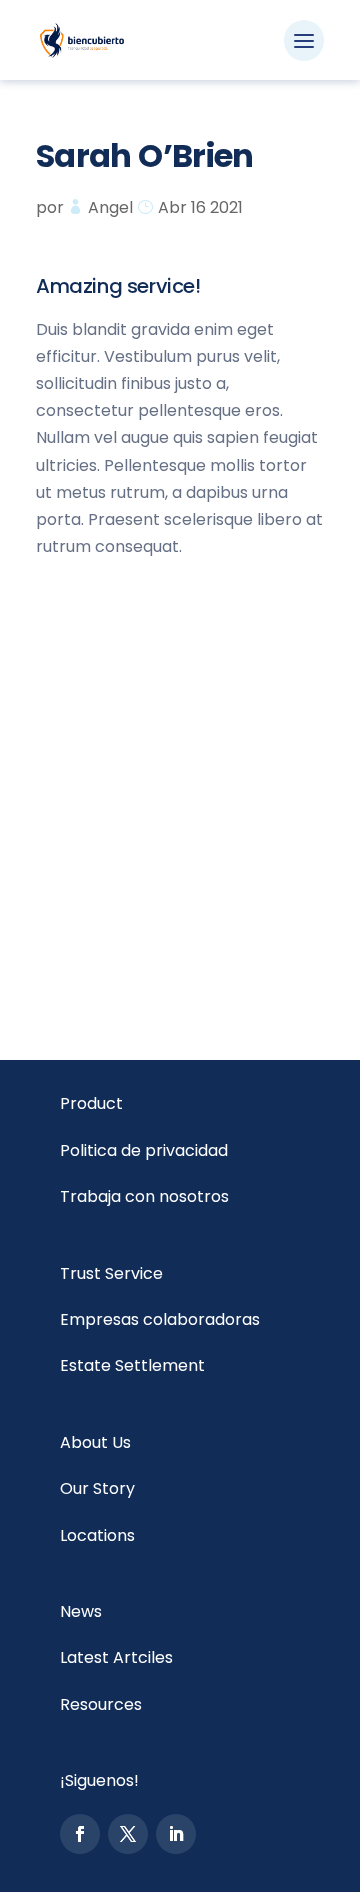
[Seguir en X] (128, 1834)
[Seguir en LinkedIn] (176, 1834)
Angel (110, 207)
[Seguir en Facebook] (80, 1834)
